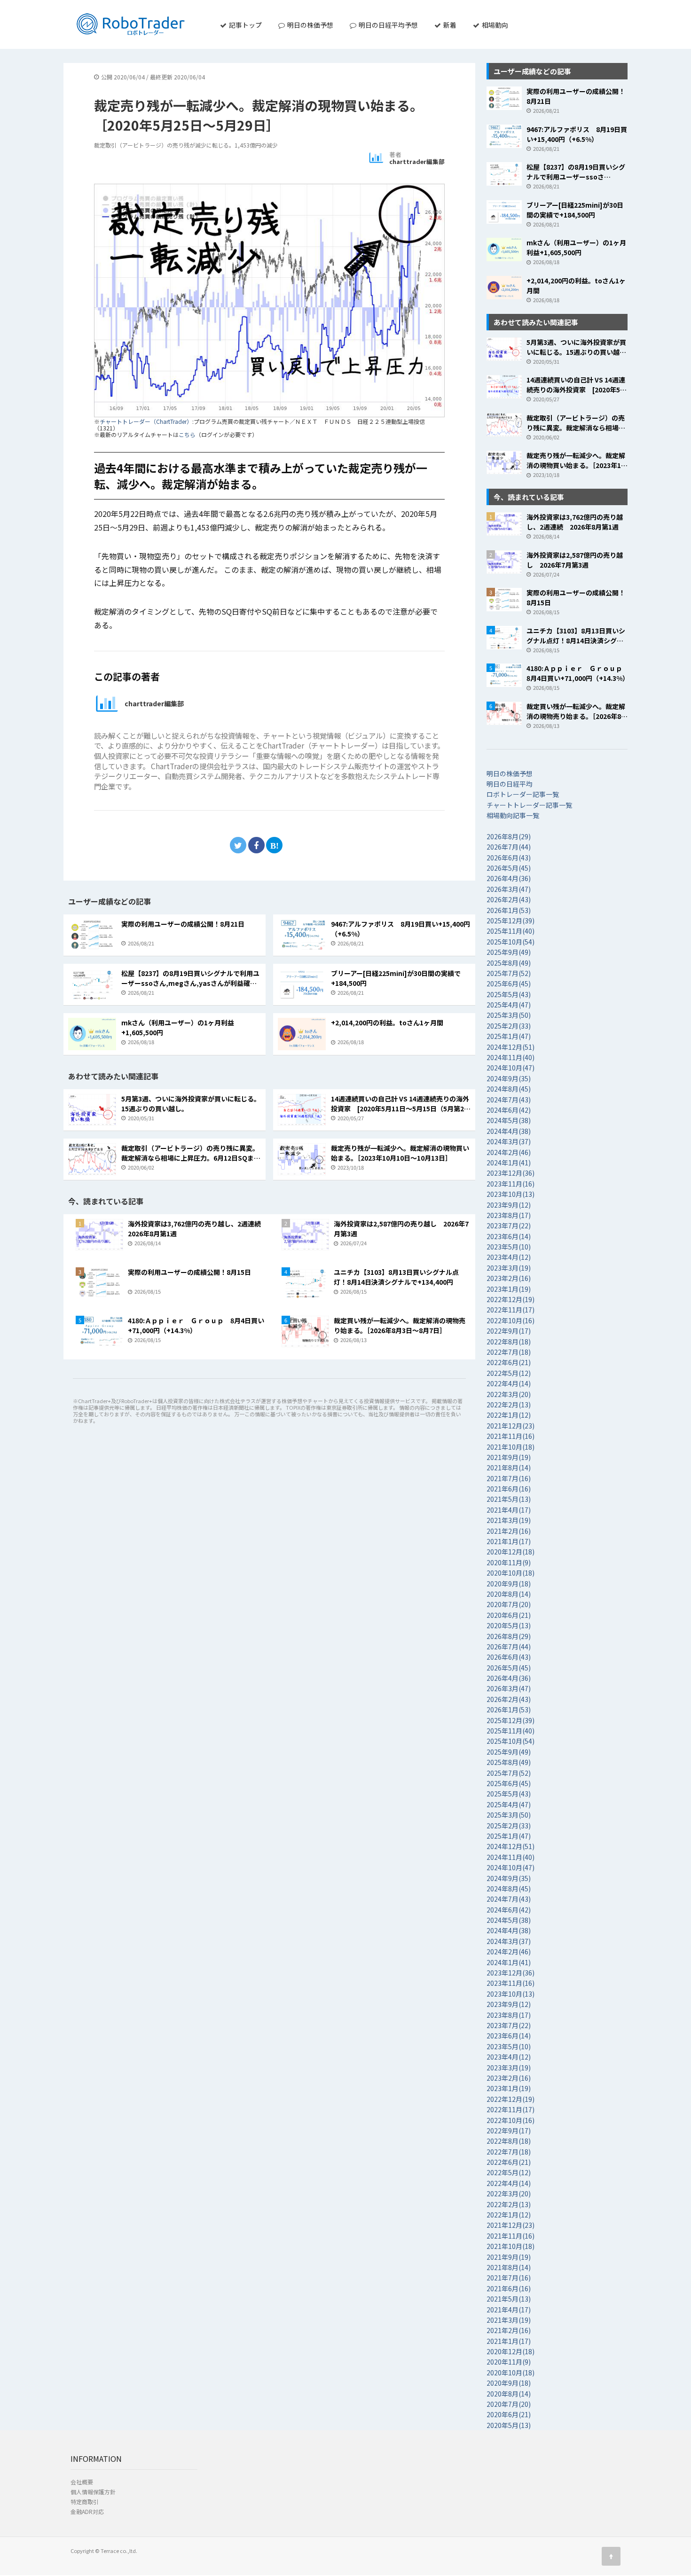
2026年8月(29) (509, 836)
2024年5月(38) (509, 1120)
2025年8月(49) (509, 963)
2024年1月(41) (509, 1163)
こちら (187, 434)
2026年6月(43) (509, 858)
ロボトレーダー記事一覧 (523, 794)
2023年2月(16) (509, 1278)
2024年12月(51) (510, 1047)
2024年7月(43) (509, 1100)
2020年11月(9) (509, 1562)
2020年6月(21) (509, 1615)
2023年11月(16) (510, 1184)
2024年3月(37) (509, 1141)
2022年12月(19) (510, 1299)
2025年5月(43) (509, 994)
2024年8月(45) (509, 1089)
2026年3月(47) (509, 889)
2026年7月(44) (509, 847)
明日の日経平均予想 (388, 25)
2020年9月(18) (509, 1584)
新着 (449, 25)
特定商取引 (85, 2502)
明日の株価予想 (310, 25)
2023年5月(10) (509, 1247)
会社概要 (82, 2482)
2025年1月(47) (509, 1036)
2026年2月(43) (509, 899)
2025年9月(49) (509, 952)
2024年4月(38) (509, 1131)
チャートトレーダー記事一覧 (529, 805)
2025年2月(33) (509, 1026)
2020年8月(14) (509, 1594)
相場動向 (494, 25)
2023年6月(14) (509, 1236)
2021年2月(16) (509, 1531)
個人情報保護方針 (93, 2492)
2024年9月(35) (509, 1078)
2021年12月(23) (510, 1426)
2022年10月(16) (510, 1320)
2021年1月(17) (509, 1541)
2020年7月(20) (509, 1604)
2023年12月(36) (510, 1173)
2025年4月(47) (509, 1005)
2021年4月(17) (509, 1510)
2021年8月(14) (509, 1468)
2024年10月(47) (510, 1068)
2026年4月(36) (509, 878)
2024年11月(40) (510, 1057)
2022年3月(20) (509, 1394)
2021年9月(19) (509, 1457)
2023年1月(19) (509, 1289)
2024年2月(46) (509, 1152)
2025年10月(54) (510, 942)
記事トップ (245, 25)
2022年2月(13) (509, 1405)
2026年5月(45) (509, 868)
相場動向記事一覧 (513, 815)
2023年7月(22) (509, 1226)
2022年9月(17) (509, 1331)
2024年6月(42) (509, 1110)
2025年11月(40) (510, 931)
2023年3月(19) (509, 1268)
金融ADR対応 (87, 2511)
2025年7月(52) (509, 973)
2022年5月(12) (509, 1373)
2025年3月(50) (509, 1015)
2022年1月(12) (509, 1415)
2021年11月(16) (510, 1436)
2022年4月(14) (509, 1383)
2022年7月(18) (509, 1352)
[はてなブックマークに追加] (274, 845)
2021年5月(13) (509, 1499)
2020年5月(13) (509, 1625)
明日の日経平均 (510, 784)
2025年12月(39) (510, 921)
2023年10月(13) (510, 1194)
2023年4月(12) (509, 1257)
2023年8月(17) (509, 1215)
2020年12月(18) (510, 1552)
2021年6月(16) (509, 1489)
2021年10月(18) (510, 1447)
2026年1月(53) (509, 910)
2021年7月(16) (509, 1478)
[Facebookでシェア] (256, 845)
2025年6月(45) (509, 984)
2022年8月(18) (509, 1342)
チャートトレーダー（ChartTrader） (146, 421)
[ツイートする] (238, 845)
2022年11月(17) (510, 1310)
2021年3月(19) (509, 1520)
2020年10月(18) (510, 1573)
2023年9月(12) (509, 1205)
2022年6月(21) (509, 1362)
